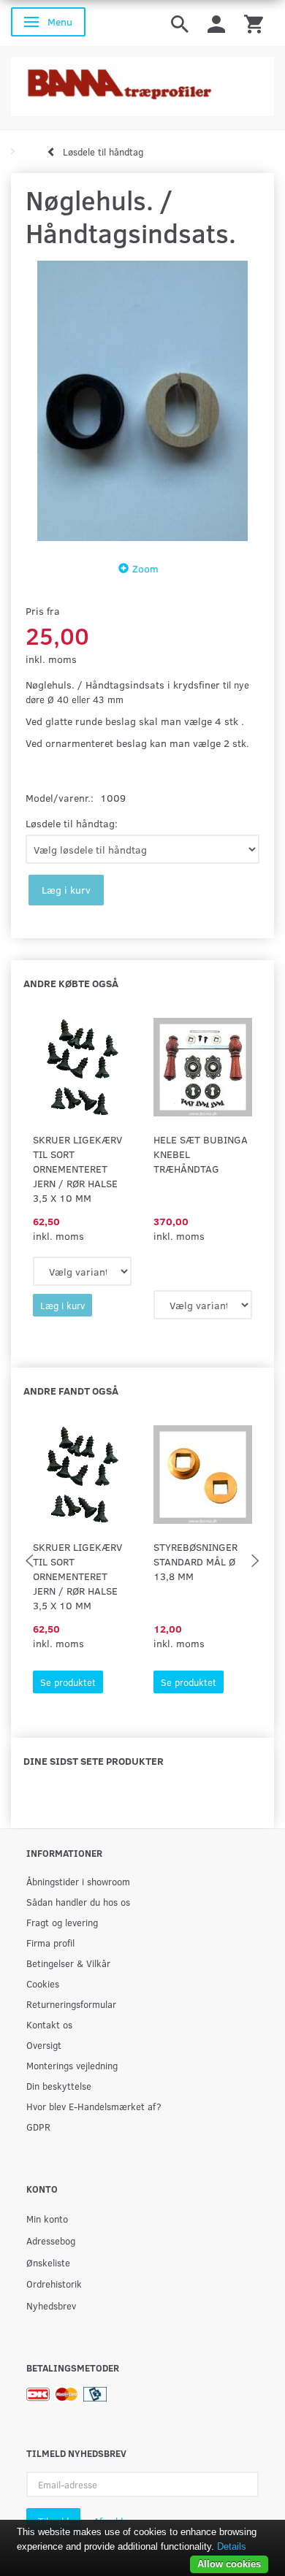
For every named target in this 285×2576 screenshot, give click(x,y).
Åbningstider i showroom (78, 1881)
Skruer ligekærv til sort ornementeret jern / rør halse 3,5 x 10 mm (77, 1169)
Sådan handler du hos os (78, 1902)
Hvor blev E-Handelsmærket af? (94, 2106)
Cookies (43, 1983)
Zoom (145, 568)
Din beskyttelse (59, 2086)
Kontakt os (49, 2024)
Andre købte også (71, 983)
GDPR (38, 2127)
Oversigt (44, 2045)
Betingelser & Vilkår (68, 1963)
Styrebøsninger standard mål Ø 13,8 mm (195, 1561)
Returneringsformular (71, 2004)
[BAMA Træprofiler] (142, 82)
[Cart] (254, 23)
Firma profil (50, 1943)
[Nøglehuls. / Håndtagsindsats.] (142, 401)
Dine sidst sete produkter (94, 1761)
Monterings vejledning (72, 2065)
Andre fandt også (71, 1391)
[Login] (216, 23)
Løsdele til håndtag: (72, 823)
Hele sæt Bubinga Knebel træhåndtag (201, 1154)
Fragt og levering (62, 1922)
